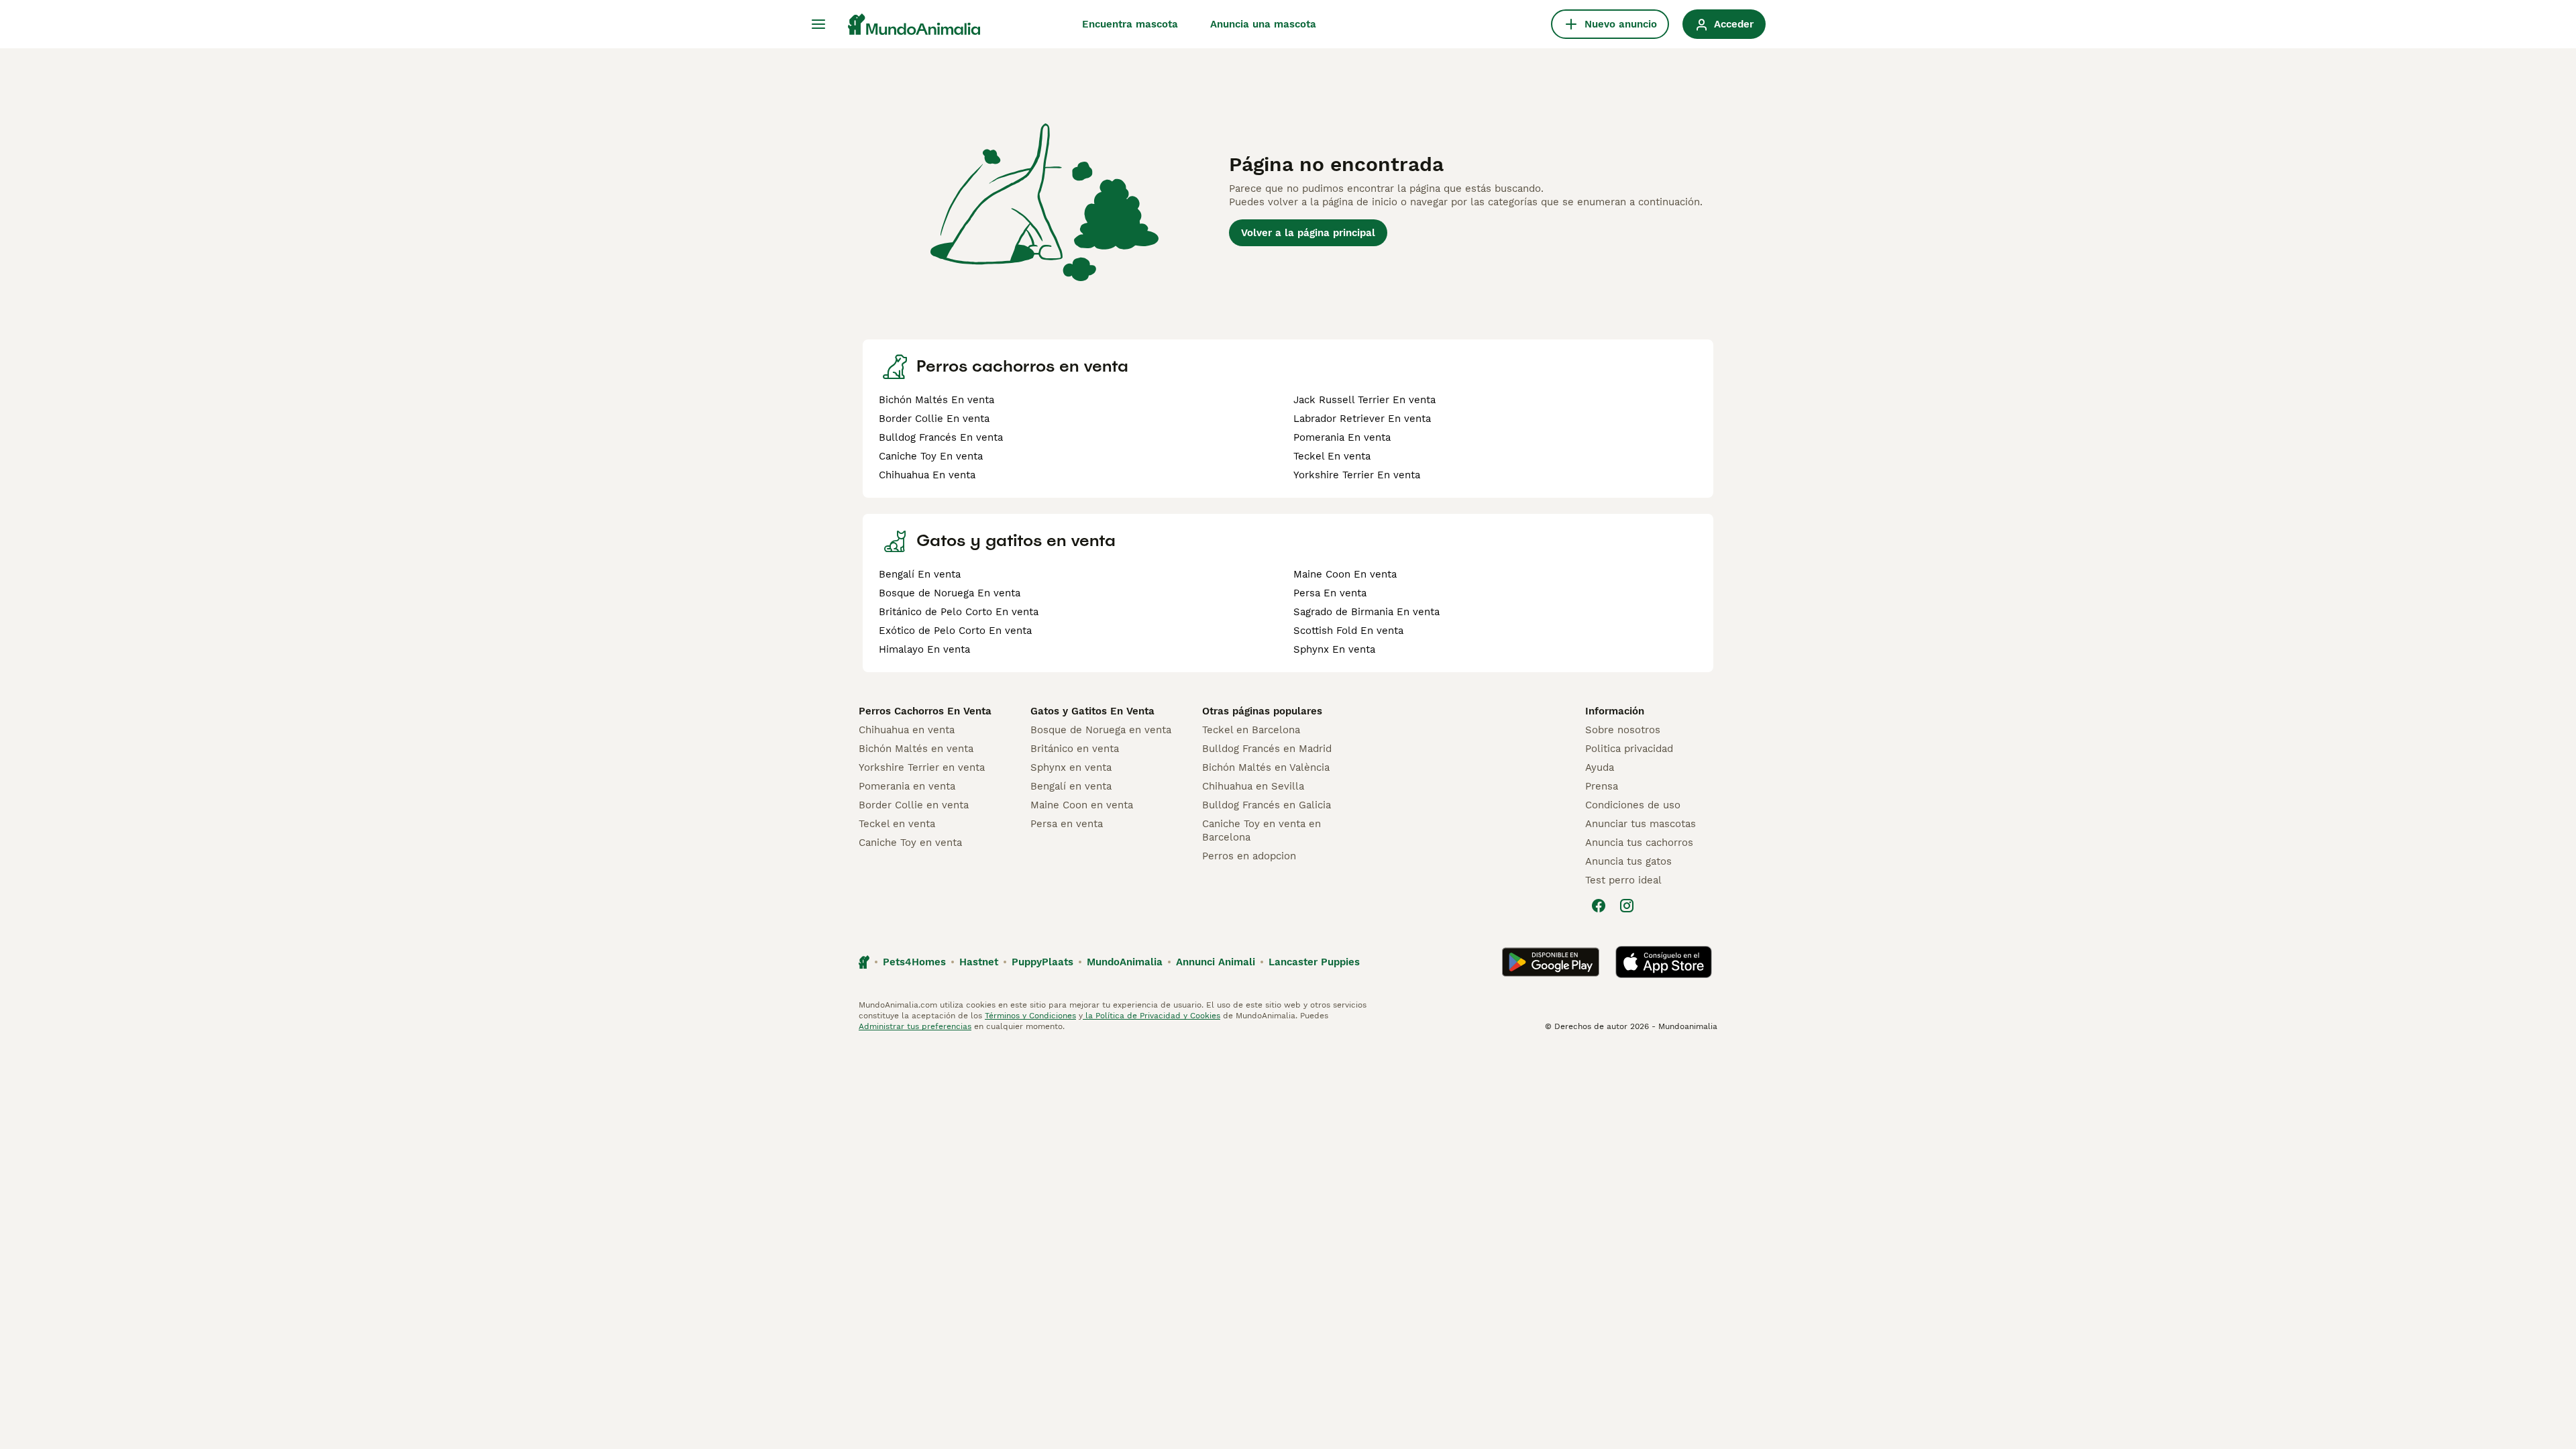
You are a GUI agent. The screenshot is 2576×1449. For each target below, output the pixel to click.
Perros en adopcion (1249, 856)
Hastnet (979, 962)
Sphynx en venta (1071, 767)
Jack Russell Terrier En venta (1364, 400)
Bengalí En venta (920, 574)
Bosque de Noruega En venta (950, 593)
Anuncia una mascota (1263, 24)
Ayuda (1600, 767)
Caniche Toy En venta (931, 456)
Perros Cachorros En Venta (925, 711)
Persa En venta (1330, 593)
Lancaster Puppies (1314, 962)
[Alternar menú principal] (818, 24)
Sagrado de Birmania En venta (1366, 612)
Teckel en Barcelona (1251, 730)
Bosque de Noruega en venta (1101, 730)
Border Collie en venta (914, 805)
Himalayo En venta (924, 649)
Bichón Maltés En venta (936, 400)
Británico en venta (1075, 749)
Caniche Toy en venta (910, 843)
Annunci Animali (1216, 962)
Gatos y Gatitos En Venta (1092, 711)
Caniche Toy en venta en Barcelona (1262, 830)
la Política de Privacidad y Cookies (1151, 1016)
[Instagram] (1627, 906)
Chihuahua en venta (907, 730)
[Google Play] (1551, 962)
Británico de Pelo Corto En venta (959, 612)
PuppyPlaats (1042, 962)
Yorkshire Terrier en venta (922, 767)
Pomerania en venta (907, 786)
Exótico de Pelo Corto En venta (955, 631)
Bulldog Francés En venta (941, 437)
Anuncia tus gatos (1628, 861)
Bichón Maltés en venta (916, 749)
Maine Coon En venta (1345, 574)
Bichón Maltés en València (1266, 767)
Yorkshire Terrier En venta (1357, 475)
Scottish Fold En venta (1348, 631)
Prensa (1602, 786)
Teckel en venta (897, 824)
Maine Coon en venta (1082, 805)
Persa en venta (1067, 824)
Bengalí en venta (1071, 786)
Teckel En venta (1332, 456)
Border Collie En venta (934, 419)
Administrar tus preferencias (915, 1026)
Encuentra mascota (1130, 24)
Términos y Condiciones (1030, 1016)
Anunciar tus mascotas (1641, 824)
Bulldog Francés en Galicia (1267, 805)
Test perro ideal (1623, 880)
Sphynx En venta (1334, 649)
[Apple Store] (1664, 962)
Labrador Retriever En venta (1362, 419)
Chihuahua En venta (927, 475)
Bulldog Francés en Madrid (1267, 749)
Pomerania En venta (1342, 437)
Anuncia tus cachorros (1639, 843)
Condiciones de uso (1633, 805)
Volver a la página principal (1308, 233)
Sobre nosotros (1623, 730)
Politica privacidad (1629, 749)
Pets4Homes (914, 962)
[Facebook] (1599, 906)
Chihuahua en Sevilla (1253, 786)
